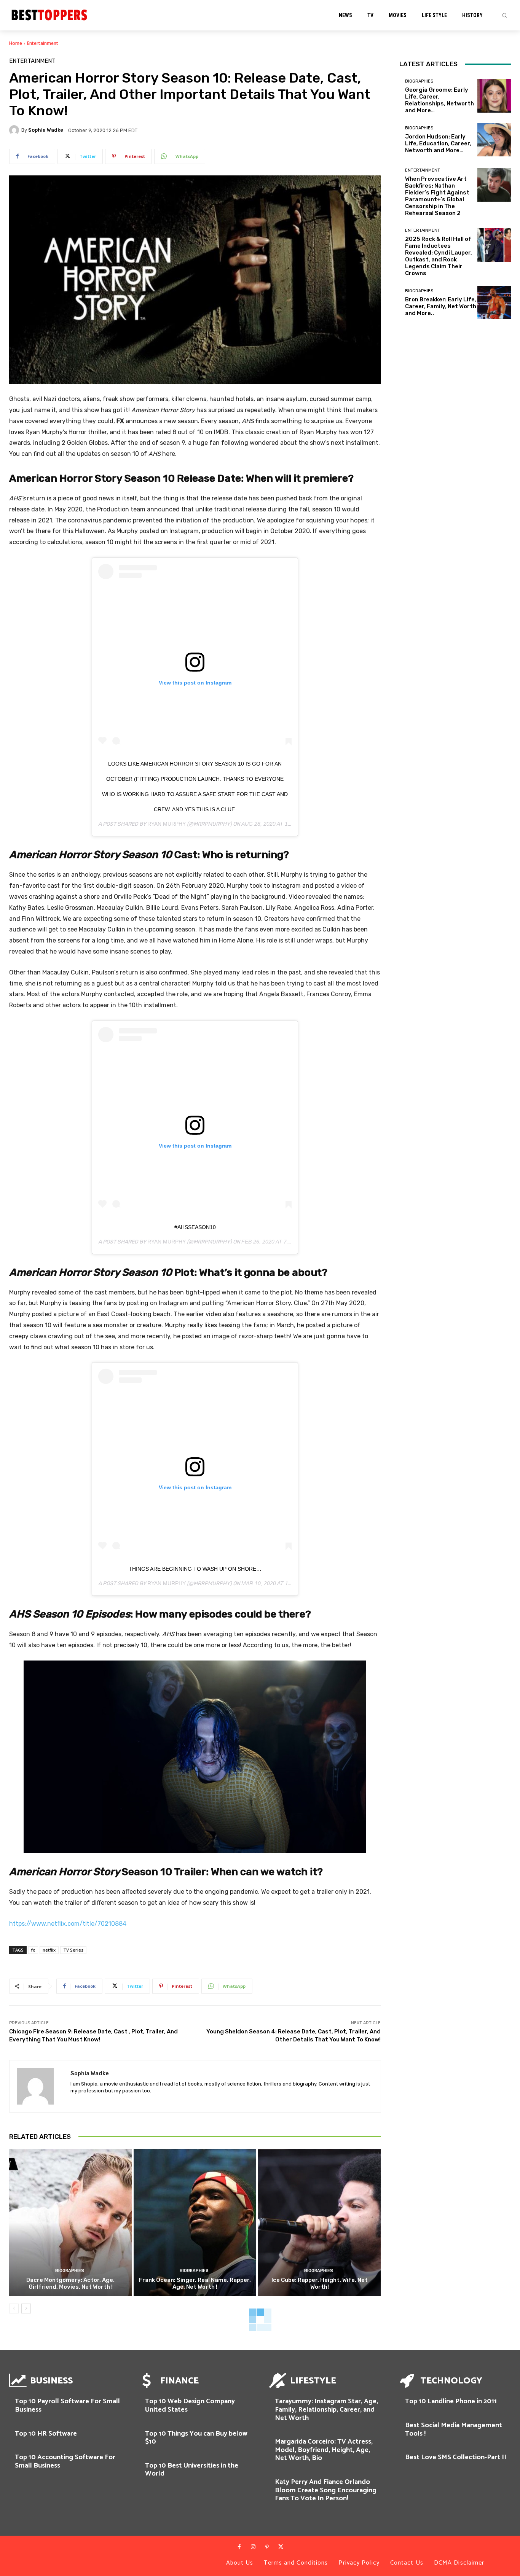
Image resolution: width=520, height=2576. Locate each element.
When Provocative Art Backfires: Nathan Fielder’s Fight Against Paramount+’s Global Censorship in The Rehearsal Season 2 (437, 196)
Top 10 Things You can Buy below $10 (196, 2438)
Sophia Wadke (46, 130)
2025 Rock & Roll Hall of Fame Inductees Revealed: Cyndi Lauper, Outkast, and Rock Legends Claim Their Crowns (439, 256)
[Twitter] (281, 2547)
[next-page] (26, 2309)
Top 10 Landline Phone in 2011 (451, 2401)
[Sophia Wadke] (15, 130)
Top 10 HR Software (46, 2434)
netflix (49, 1950)
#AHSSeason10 (195, 1227)
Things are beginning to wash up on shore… (195, 1569)
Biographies (70, 2271)
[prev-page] (14, 2309)
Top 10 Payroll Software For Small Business (67, 2406)
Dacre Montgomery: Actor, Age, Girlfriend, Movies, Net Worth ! (70, 2283)
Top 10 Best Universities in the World (192, 2470)
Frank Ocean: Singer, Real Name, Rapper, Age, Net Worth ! (195, 2283)
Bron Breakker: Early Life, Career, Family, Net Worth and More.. (441, 306)
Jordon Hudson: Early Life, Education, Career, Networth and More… (438, 143)
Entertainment (43, 43)
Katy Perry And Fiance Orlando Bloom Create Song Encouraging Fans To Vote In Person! (326, 2490)
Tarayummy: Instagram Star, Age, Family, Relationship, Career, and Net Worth (326, 2410)
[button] (504, 15)
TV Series (73, 1950)
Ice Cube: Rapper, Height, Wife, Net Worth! (320, 2283)
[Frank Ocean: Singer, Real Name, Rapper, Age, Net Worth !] (195, 2223)
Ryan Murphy (167, 824)
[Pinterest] (267, 2547)
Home (16, 43)
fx (33, 1950)
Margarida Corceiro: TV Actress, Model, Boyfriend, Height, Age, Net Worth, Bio (324, 2450)
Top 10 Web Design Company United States (190, 2406)
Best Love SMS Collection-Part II (456, 2457)
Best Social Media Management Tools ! (454, 2430)
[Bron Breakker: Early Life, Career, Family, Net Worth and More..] (494, 302)
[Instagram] (253, 2547)
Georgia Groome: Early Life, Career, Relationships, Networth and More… (439, 100)
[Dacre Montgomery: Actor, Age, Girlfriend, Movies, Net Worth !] (70, 2223)
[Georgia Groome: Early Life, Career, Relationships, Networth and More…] (494, 96)
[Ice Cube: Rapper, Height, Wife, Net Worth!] (319, 2223)
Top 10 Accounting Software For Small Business (65, 2461)
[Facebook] (239, 2547)
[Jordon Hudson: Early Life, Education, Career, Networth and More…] (494, 140)
